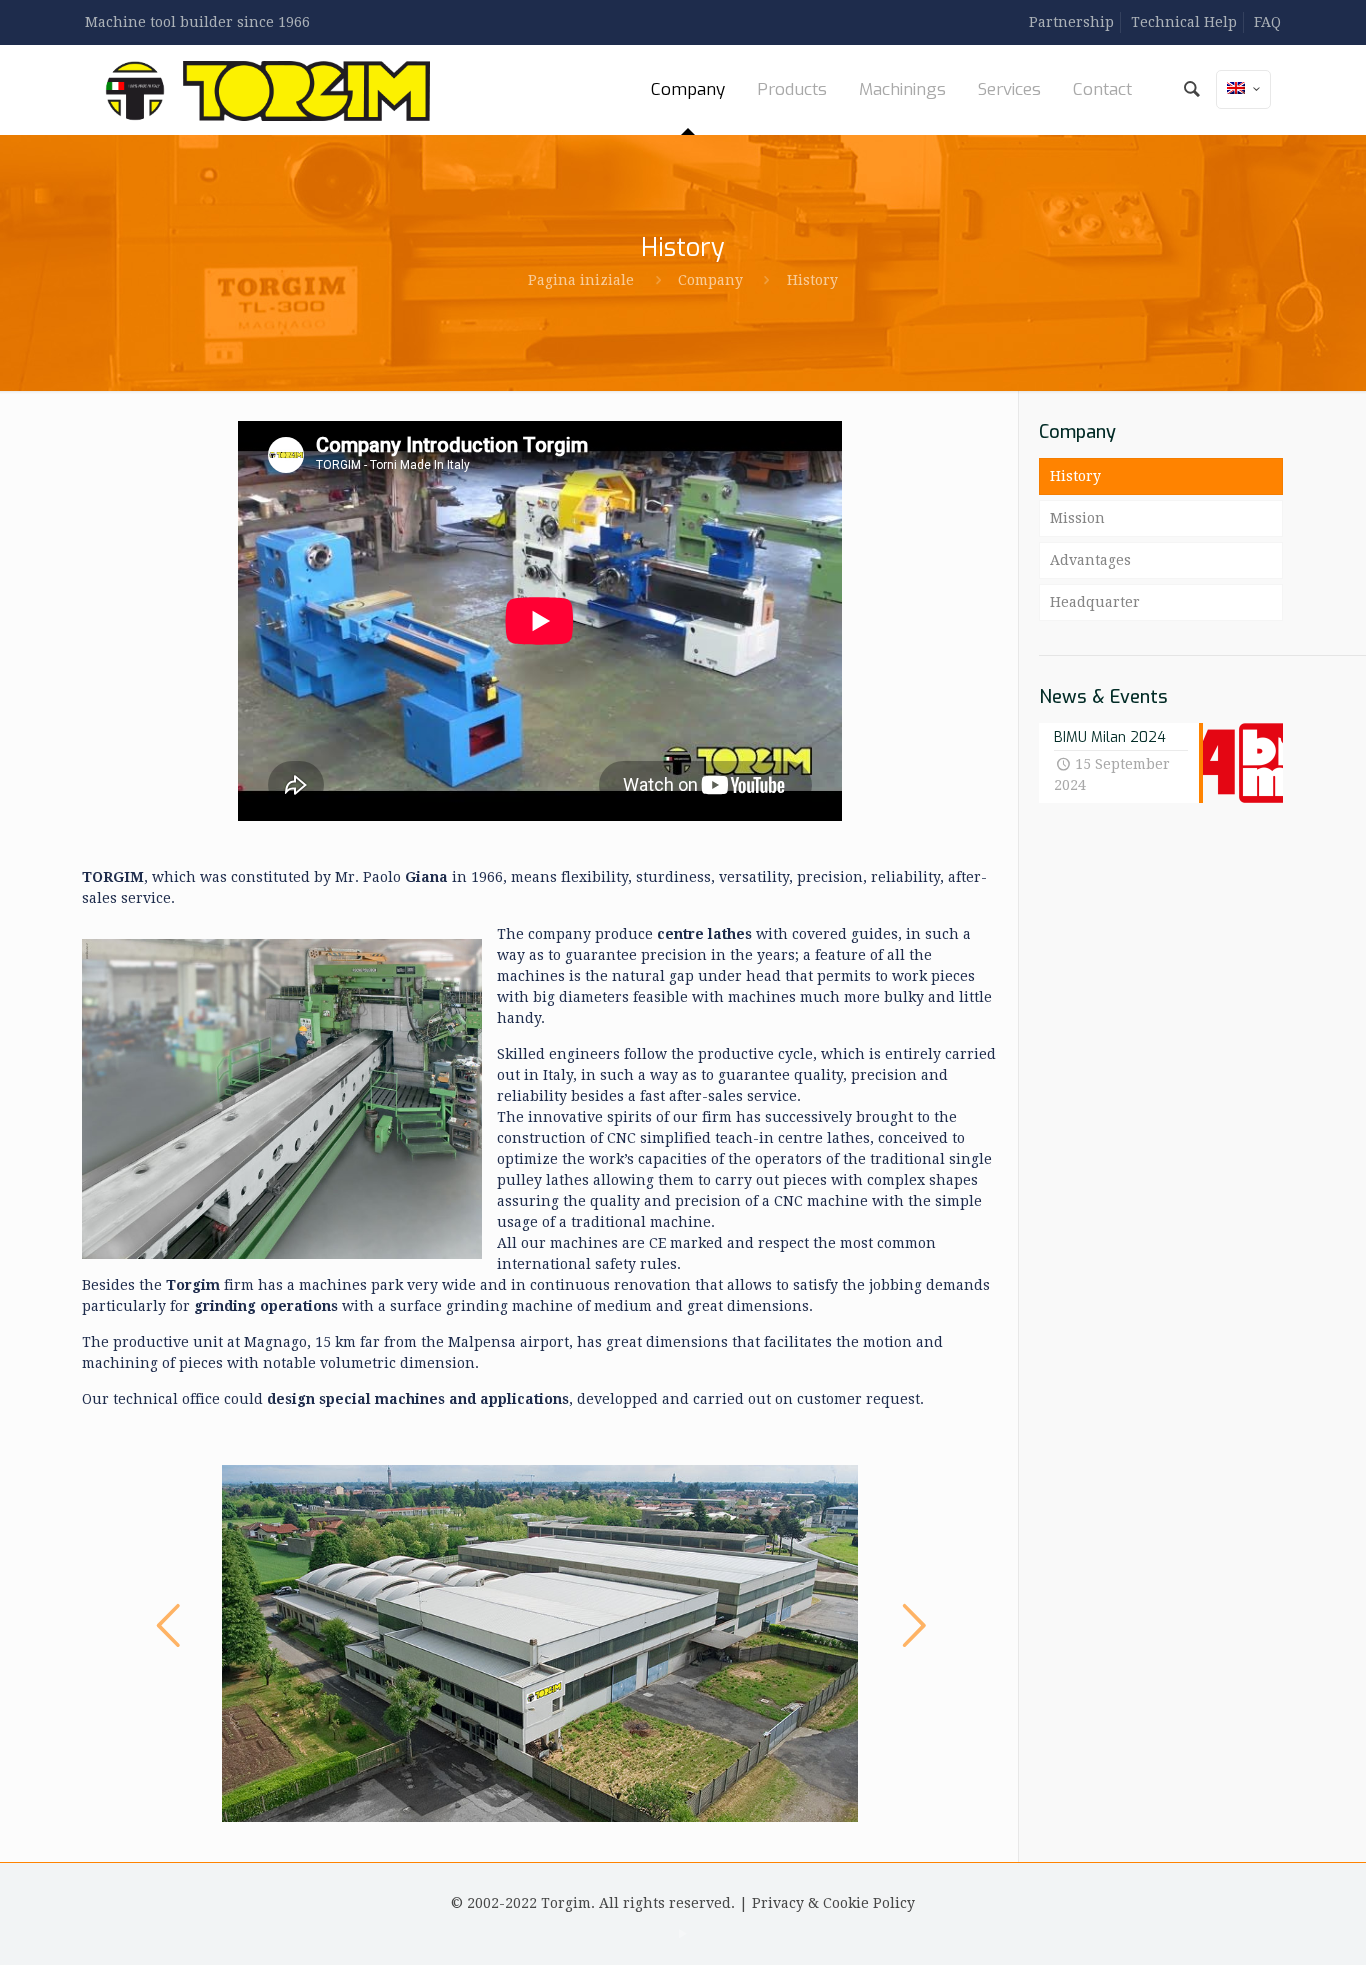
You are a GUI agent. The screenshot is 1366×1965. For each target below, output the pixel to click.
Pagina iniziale (581, 280)
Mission (1077, 518)
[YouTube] (682, 1934)
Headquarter (1095, 602)
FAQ (1267, 22)
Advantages (1090, 560)
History (1075, 476)
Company (710, 280)
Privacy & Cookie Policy (833, 1903)
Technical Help (1184, 22)
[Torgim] (267, 90)
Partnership (1071, 22)
